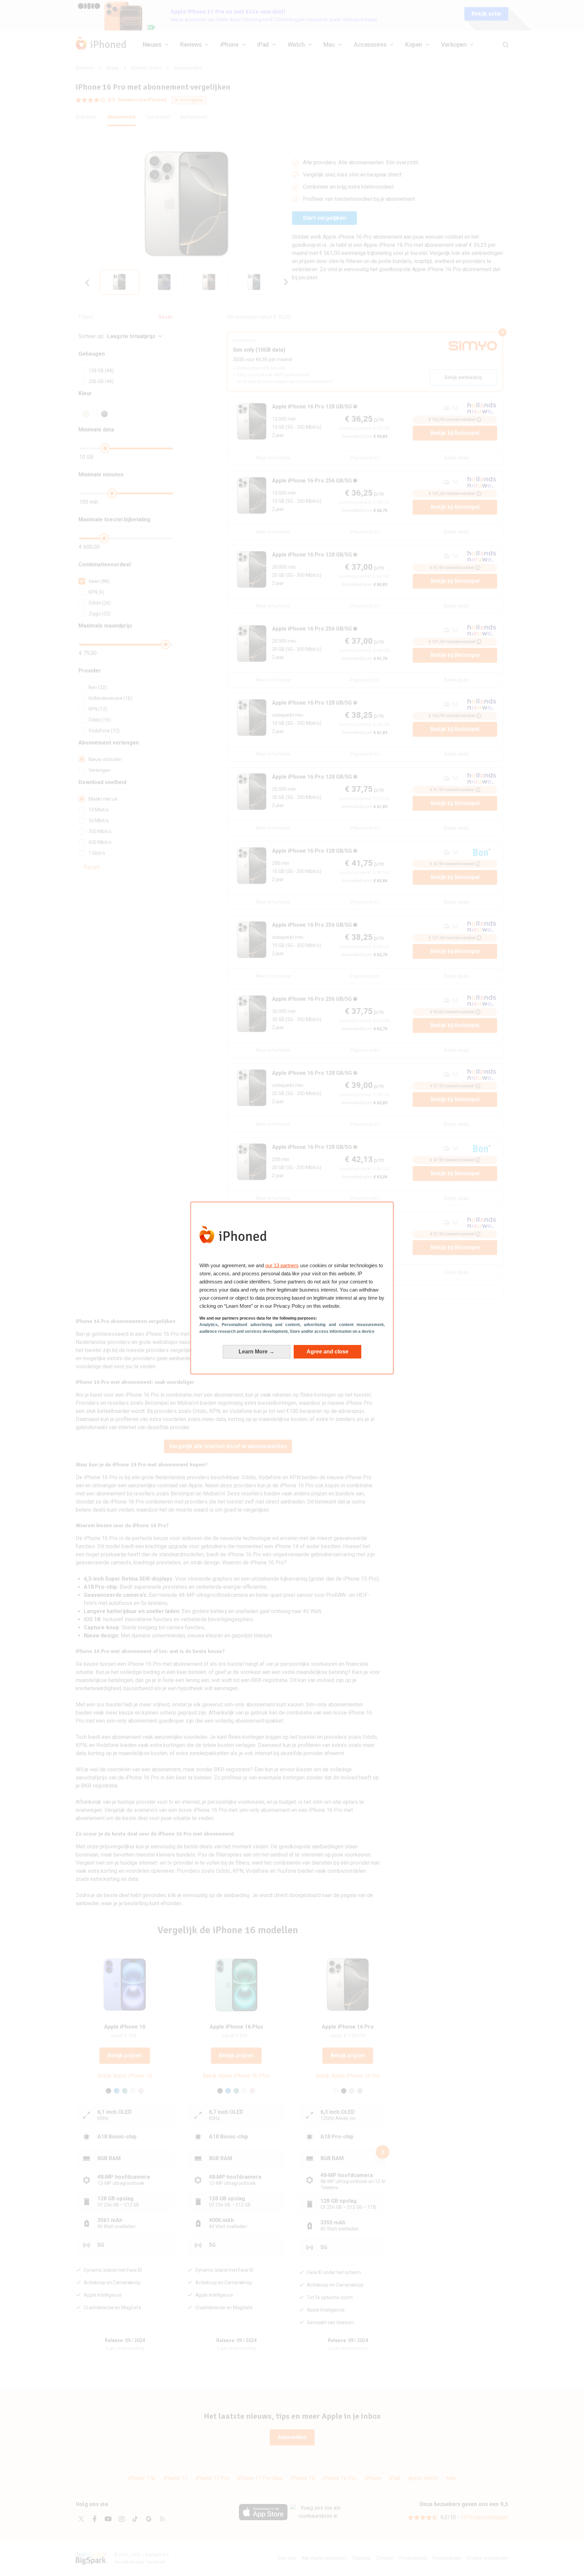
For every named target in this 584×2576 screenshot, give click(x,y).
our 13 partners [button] (282, 1265)
